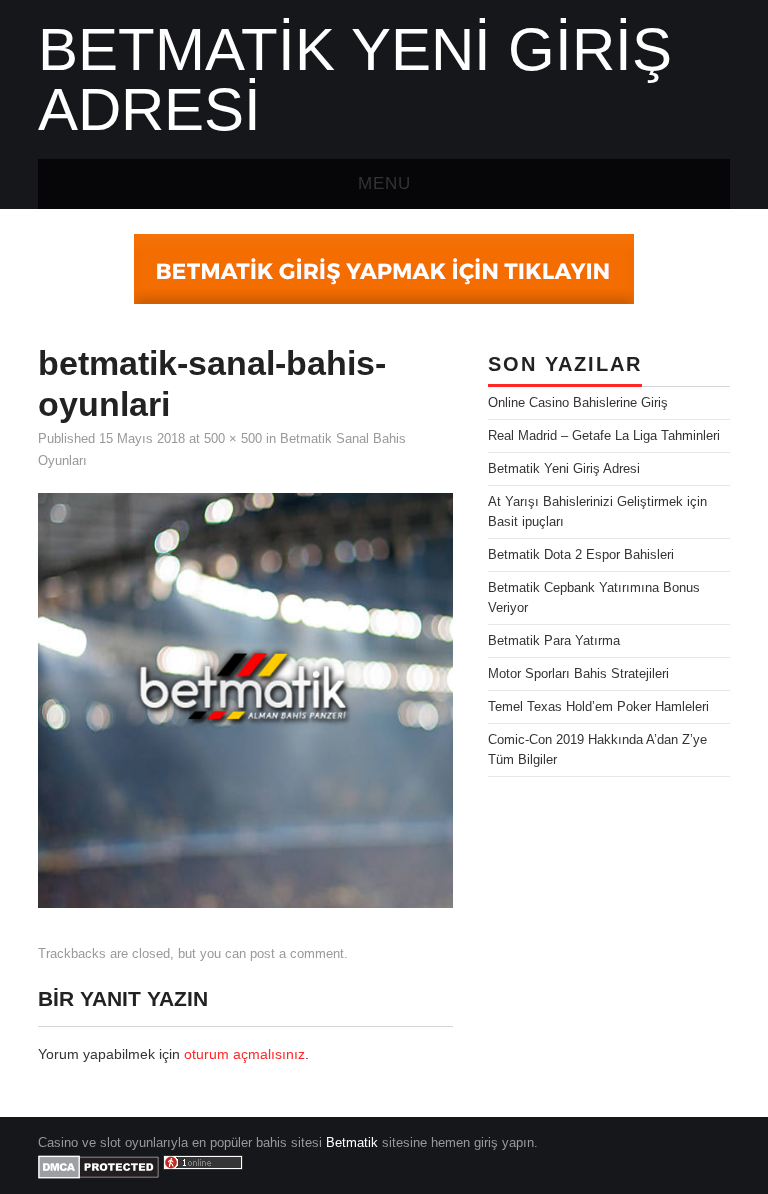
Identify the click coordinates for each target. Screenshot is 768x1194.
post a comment (297, 954)
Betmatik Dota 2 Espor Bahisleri (581, 555)
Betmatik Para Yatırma (554, 641)
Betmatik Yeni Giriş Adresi (355, 79)
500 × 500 (233, 439)
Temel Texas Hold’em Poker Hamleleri (598, 707)
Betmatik (352, 1143)
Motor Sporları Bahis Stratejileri (578, 674)
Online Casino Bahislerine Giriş (578, 403)
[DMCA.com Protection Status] (98, 1166)
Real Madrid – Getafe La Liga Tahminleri (604, 436)
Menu (384, 183)
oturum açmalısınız (244, 1054)
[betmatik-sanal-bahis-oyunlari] (245, 699)
